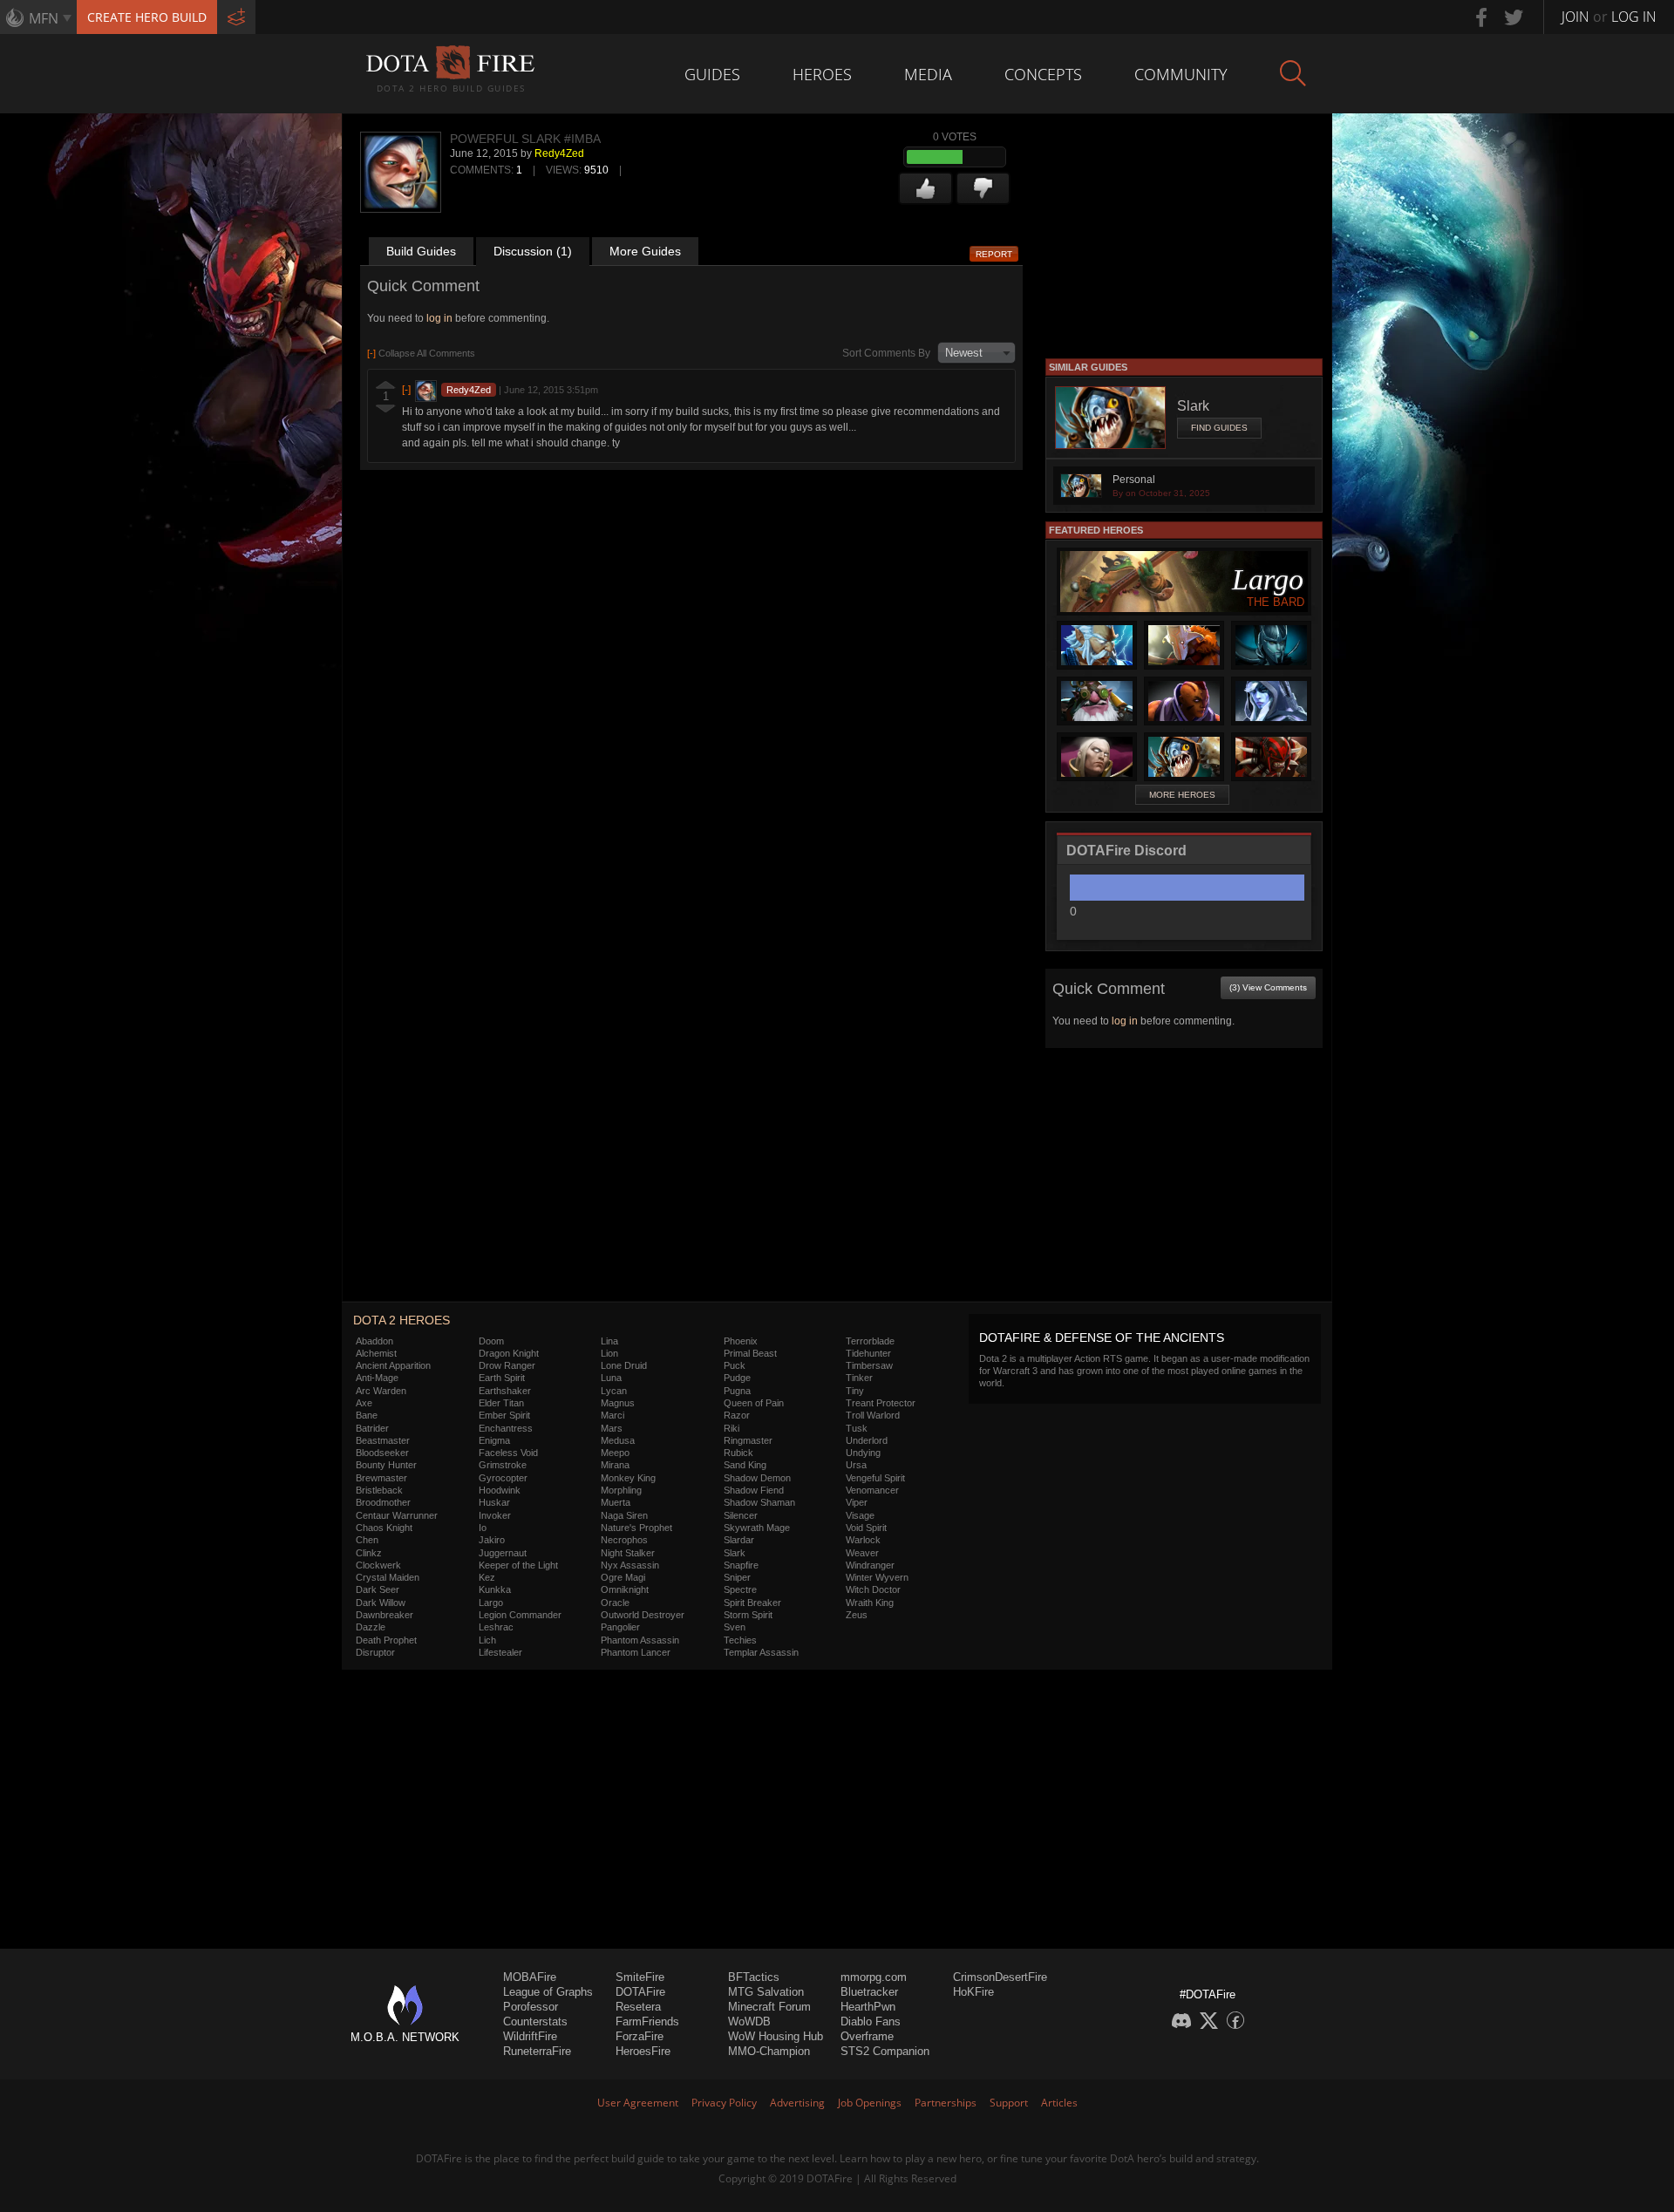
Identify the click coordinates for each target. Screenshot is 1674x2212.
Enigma (494, 1440)
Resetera (638, 2007)
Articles (1059, 2103)
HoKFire (973, 1992)
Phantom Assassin (640, 1640)
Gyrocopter (503, 1478)
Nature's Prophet (636, 1528)
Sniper (737, 1577)
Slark (735, 1553)
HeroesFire (643, 2051)
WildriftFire (530, 2036)
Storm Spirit (748, 1615)
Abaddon (374, 1341)
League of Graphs (548, 1992)
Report (994, 254)
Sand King (745, 1465)
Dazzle (371, 1627)
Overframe (867, 2036)
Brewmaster (381, 1478)
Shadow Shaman (759, 1502)
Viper (857, 1502)
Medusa (618, 1440)
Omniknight (625, 1589)
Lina (609, 1341)
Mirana (615, 1465)
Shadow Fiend (754, 1490)
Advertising (797, 2103)
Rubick (738, 1453)
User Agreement (638, 2103)
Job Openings (870, 2103)
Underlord (867, 1440)
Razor (737, 1415)
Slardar (739, 1540)
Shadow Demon (757, 1478)
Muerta (616, 1502)
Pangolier (620, 1627)
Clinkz (369, 1553)
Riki (732, 1428)
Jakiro (492, 1540)
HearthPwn (868, 2007)
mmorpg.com (874, 1977)
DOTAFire (640, 1992)
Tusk (857, 1428)
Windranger (870, 1565)
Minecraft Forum (769, 2007)
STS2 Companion (885, 2051)
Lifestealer (500, 1652)
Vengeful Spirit (875, 1478)
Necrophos (624, 1540)
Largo (491, 1603)
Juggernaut (503, 1553)
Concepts (1043, 74)
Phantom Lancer (636, 1652)
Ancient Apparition (393, 1365)
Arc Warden (381, 1391)
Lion (609, 1353)
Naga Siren (624, 1515)
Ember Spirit (504, 1415)
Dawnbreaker (384, 1615)
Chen (367, 1540)
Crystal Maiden (388, 1577)
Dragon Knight (509, 1353)
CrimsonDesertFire (1000, 1977)
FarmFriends (647, 2021)
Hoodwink (500, 1490)
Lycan (614, 1391)
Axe (364, 1403)
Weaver (862, 1553)
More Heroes (1182, 795)
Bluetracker (869, 1992)
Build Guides (421, 251)
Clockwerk (378, 1565)
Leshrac (496, 1627)
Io (483, 1528)
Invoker (495, 1515)
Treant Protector (881, 1403)
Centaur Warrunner (397, 1515)
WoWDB (749, 2021)
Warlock (863, 1540)
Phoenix (741, 1341)
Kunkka (495, 1589)
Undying (863, 1453)
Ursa (856, 1465)
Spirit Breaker (752, 1603)
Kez (487, 1577)
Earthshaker (505, 1391)
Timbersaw (869, 1365)
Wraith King (870, 1603)
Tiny (855, 1391)
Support (1009, 2103)
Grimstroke (503, 1465)
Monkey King (628, 1478)
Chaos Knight (384, 1528)
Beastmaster (383, 1440)
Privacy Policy (724, 2103)
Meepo (615, 1453)
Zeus (857, 1615)
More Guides (645, 251)
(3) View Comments (1268, 987)
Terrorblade (870, 1341)
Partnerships (946, 2103)
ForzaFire (640, 2036)
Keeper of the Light (518, 1565)
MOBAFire (530, 1977)
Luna (611, 1378)
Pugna (737, 1391)
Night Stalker (628, 1553)
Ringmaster (748, 1440)
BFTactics (754, 1977)
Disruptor (375, 1652)
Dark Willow (381, 1603)
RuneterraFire (537, 2051)
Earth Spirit (502, 1378)
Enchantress (506, 1428)
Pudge (737, 1378)
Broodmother (383, 1502)
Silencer (741, 1515)
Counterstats (535, 2021)
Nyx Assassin (630, 1565)
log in (439, 318)
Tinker (859, 1378)
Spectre (740, 1589)
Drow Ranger (507, 1365)
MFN (44, 18)
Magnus (618, 1403)
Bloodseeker (382, 1453)
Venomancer (872, 1490)
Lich (487, 1640)
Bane (367, 1415)
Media (928, 74)
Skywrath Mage (757, 1528)
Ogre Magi (623, 1577)
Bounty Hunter (386, 1465)
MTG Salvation (766, 1992)
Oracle (615, 1603)
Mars (612, 1428)
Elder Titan (501, 1403)
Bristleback (379, 1490)
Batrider (372, 1428)
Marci (612, 1415)
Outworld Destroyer (643, 1615)
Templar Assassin (761, 1652)
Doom (491, 1341)
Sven (735, 1627)
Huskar (494, 1502)
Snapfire (741, 1565)
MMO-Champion (769, 2051)
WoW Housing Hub (776, 2036)
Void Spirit (866, 1528)
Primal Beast (750, 1353)
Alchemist (376, 1353)
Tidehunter (868, 1353)
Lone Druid (624, 1365)
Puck (735, 1365)
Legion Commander (520, 1615)
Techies (740, 1640)
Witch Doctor (873, 1589)
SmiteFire (640, 1977)
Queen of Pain (754, 1403)
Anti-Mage (377, 1378)
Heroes (822, 74)
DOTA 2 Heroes (401, 1320)
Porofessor (531, 2007)
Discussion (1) (533, 251)
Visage (860, 1515)
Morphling (621, 1490)
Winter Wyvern (877, 1577)
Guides (712, 74)
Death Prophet (386, 1640)
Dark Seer (378, 1589)
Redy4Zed (559, 153)
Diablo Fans (871, 2021)
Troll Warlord (873, 1415)
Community (1181, 74)
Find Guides (1219, 428)
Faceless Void (508, 1453)
